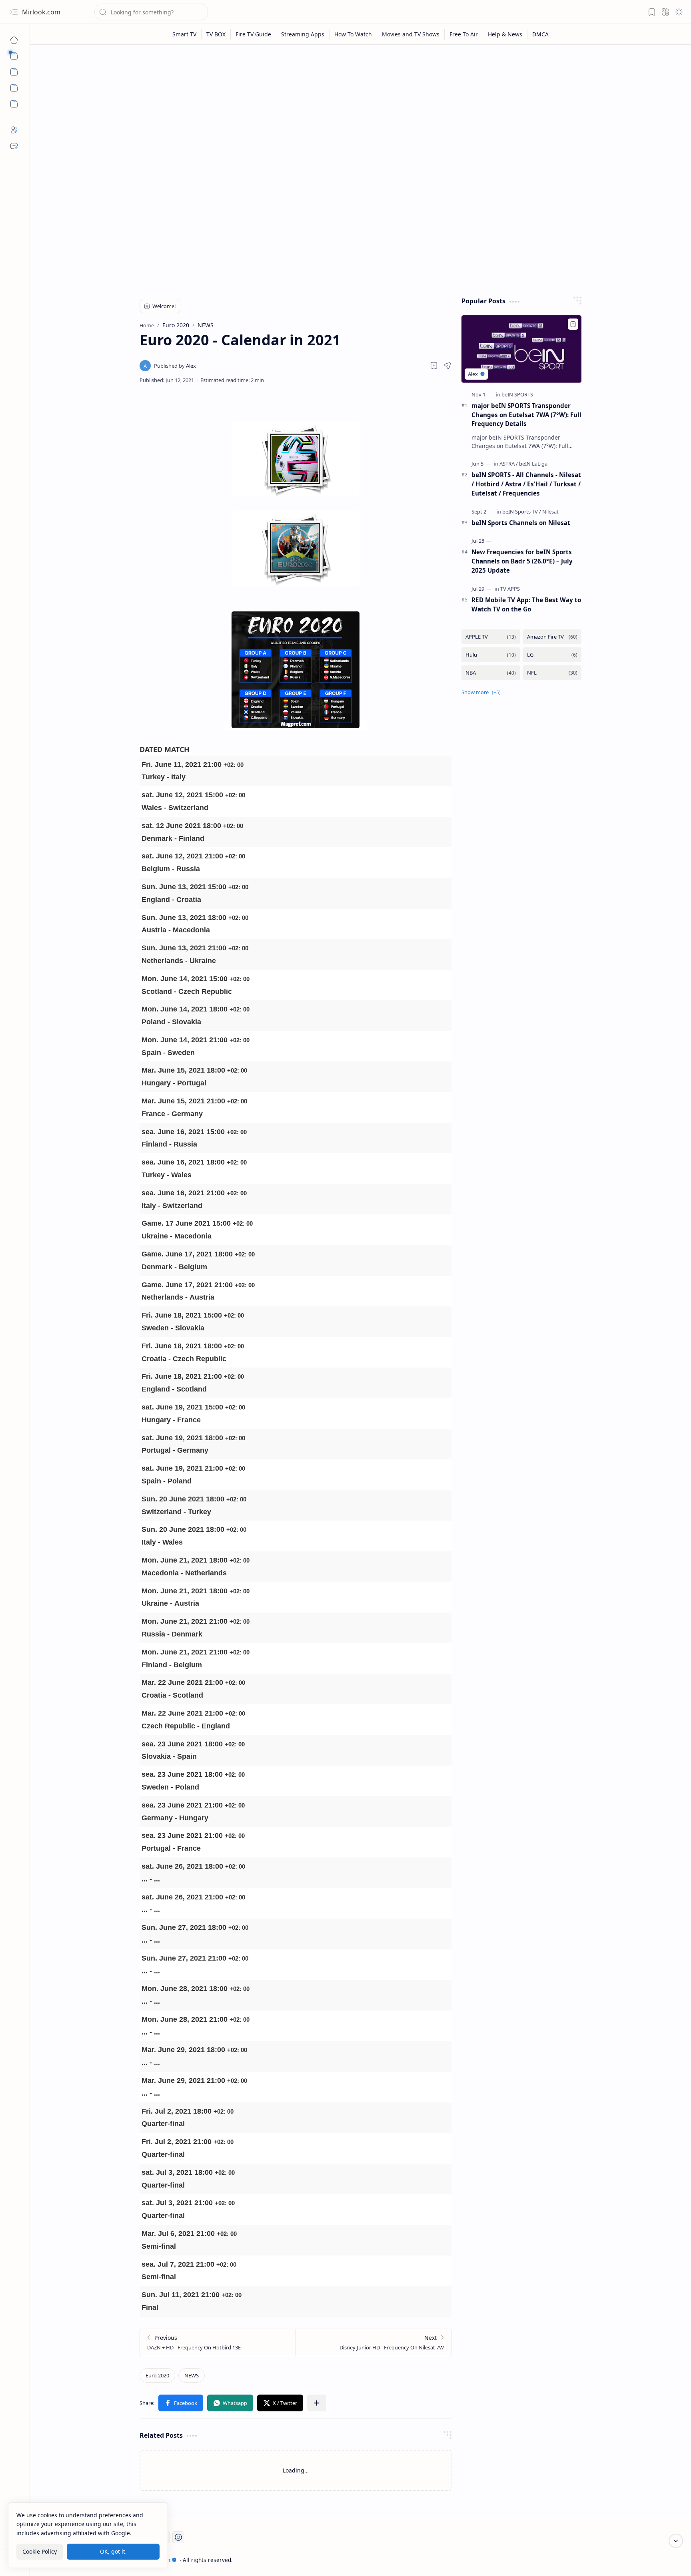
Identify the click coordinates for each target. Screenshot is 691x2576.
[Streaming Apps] (303, 34)
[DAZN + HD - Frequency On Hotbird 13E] (218, 2342)
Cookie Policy (40, 2551)
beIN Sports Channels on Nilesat (521, 523)
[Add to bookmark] (573, 324)
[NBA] (491, 673)
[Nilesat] (550, 512)
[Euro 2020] (157, 2375)
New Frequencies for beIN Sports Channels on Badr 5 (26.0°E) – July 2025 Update (522, 561)
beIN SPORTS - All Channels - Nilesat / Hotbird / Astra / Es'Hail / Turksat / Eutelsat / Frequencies (526, 484)
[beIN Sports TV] (522, 512)
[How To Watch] (353, 34)
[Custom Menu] (14, 88)
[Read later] (434, 366)
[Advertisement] (355, 113)
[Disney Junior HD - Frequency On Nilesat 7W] (373, 2342)
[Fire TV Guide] (254, 34)
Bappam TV (592, 2560)
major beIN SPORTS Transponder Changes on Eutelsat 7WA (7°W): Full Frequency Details (526, 415)
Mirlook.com (41, 12)
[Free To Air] (464, 34)
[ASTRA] (509, 464)
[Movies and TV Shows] (411, 34)
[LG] (552, 655)
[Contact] (14, 146)
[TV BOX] (216, 34)
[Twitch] (178, 2537)
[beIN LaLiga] (533, 464)
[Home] (14, 40)
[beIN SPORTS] (517, 394)
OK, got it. (113, 2551)
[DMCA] (540, 34)
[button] (14, 12)
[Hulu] (491, 655)
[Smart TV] (185, 34)
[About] (14, 130)
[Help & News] (505, 34)
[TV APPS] (510, 589)
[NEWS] (192, 2375)
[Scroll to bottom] (676, 2541)
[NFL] (552, 673)
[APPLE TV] (491, 637)
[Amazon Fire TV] (552, 637)
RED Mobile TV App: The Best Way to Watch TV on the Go (526, 604)
